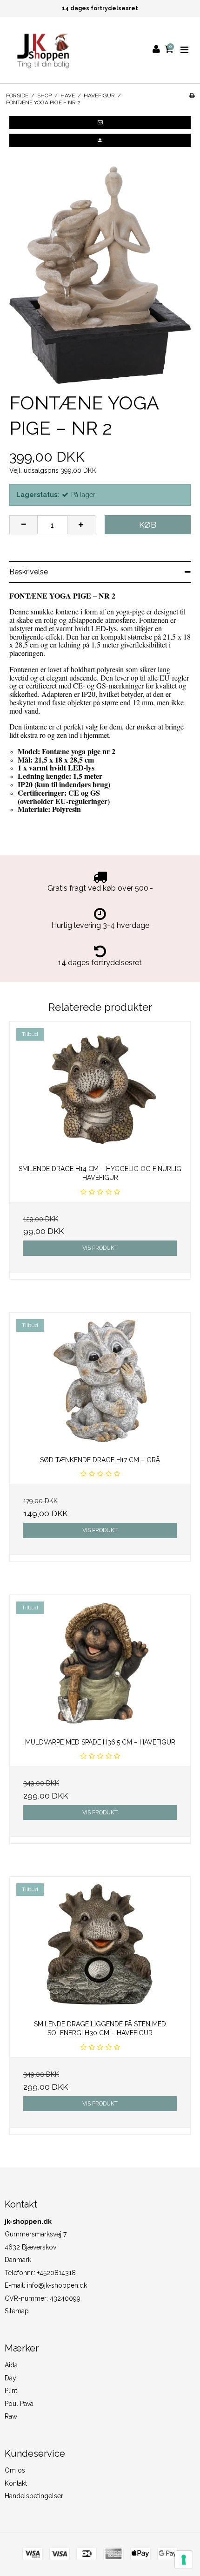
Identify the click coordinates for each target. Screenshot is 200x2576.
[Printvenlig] (192, 95)
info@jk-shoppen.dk (57, 2285)
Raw (11, 2416)
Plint (11, 2391)
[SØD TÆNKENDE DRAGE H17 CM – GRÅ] (100, 1381)
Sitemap (17, 2311)
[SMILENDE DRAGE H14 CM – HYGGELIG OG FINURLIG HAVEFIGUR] (100, 1090)
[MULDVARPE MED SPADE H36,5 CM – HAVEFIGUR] (100, 1663)
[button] (100, 123)
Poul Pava (19, 2404)
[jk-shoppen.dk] (42, 50)
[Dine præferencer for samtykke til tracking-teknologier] (184, 2560)
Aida (11, 2365)
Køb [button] (148, 525)
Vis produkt (100, 1248)
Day (10, 2378)
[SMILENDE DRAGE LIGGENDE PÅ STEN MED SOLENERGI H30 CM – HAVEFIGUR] (100, 1945)
